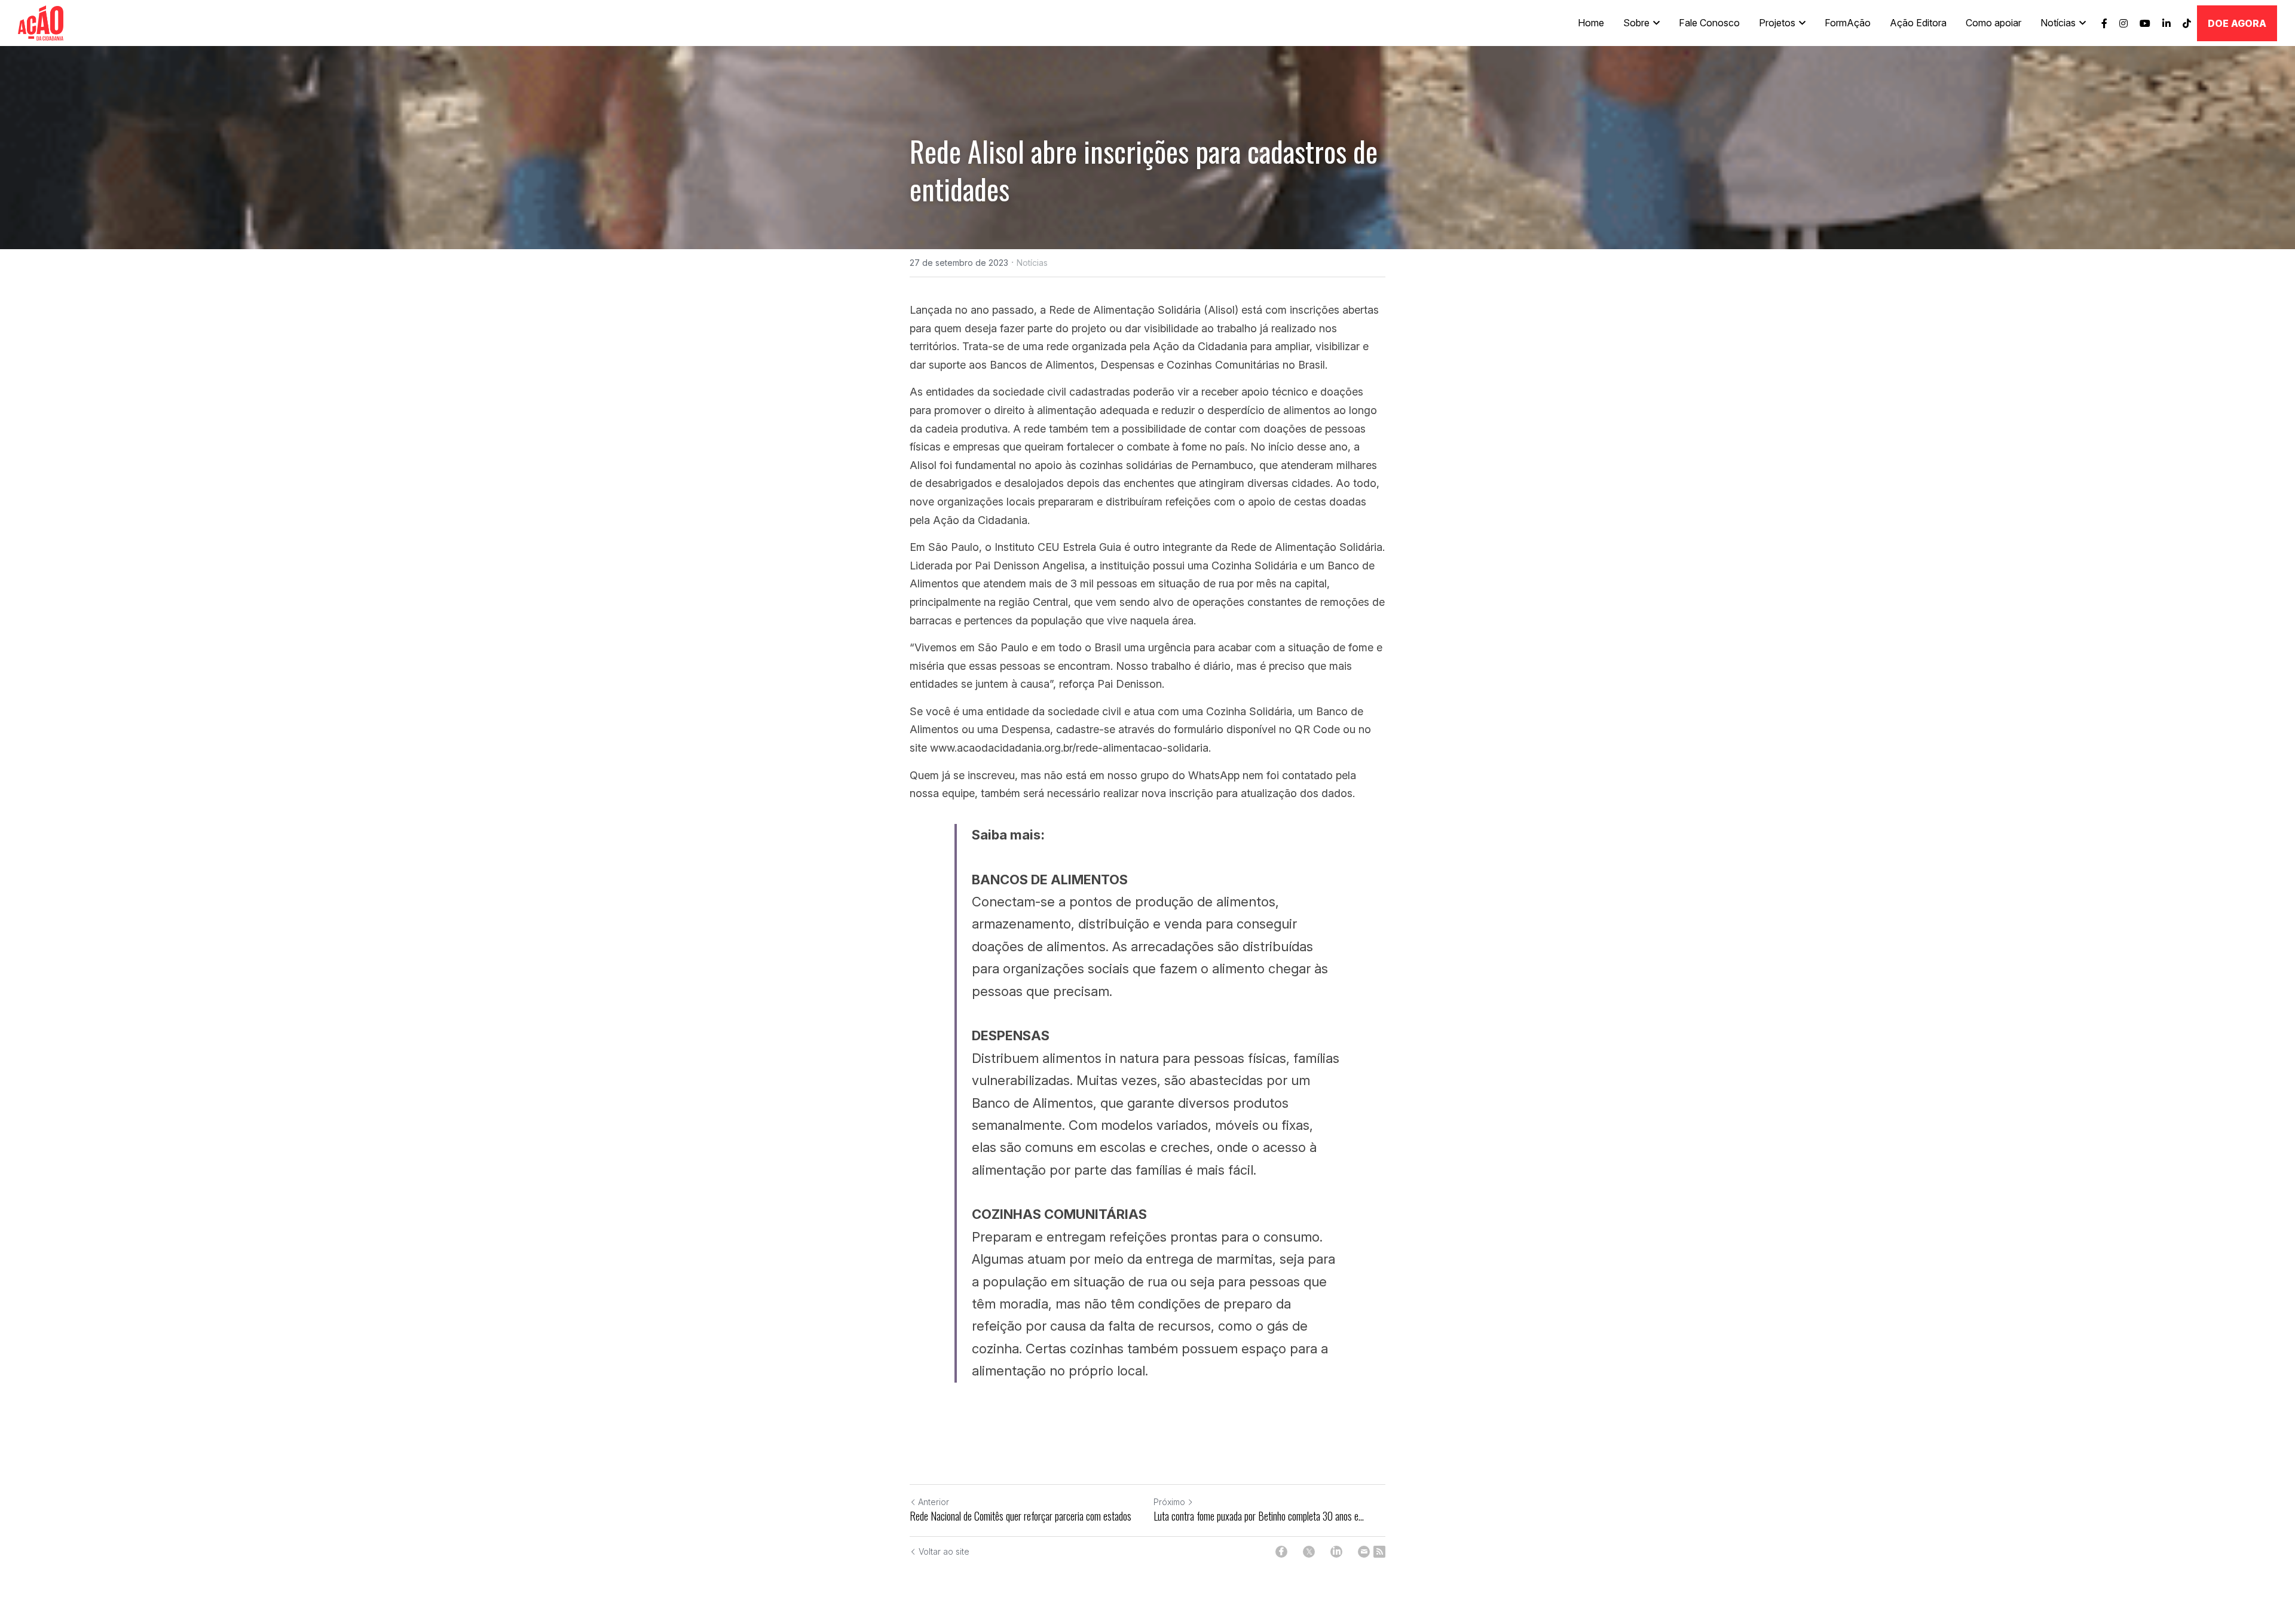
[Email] (1364, 1552)
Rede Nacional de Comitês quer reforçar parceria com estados (1020, 1516)
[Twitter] (1309, 1552)
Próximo (1169, 1502)
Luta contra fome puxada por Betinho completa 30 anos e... (1259, 1516)
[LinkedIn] (1336, 1552)
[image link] (41, 22)
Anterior (934, 1502)
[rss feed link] (1379, 1552)
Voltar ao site (944, 1551)
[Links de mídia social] (2104, 23)
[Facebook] (1281, 1552)
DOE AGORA (2237, 23)
